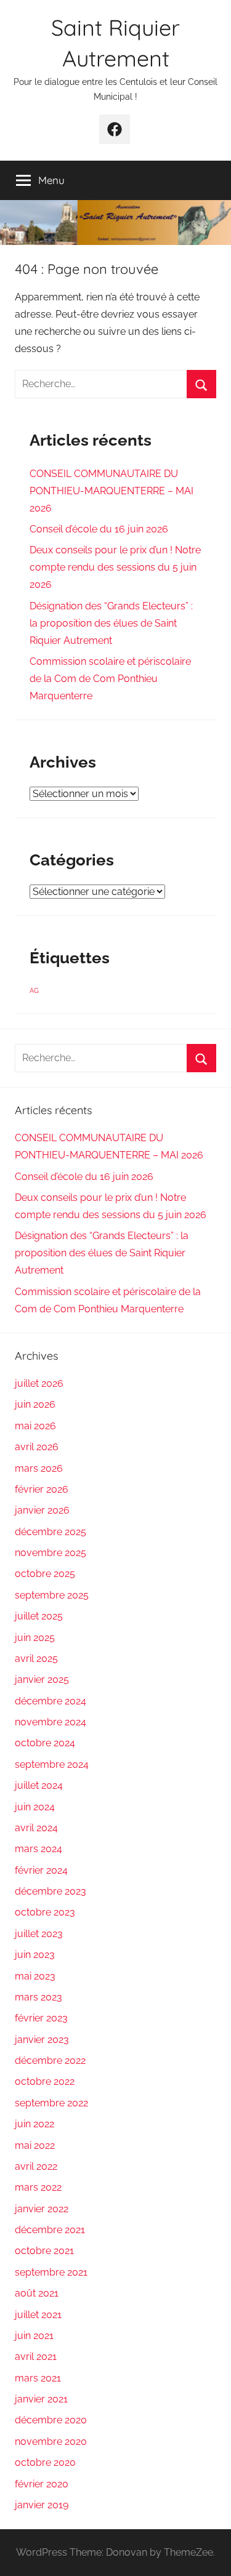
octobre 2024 (45, 1743)
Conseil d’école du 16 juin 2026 (99, 529)
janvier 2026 (42, 1510)
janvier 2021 (41, 2399)
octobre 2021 (44, 2251)
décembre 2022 (50, 2060)
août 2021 (37, 2293)
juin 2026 (35, 1404)
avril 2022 (36, 2166)
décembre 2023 (51, 1891)
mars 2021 (38, 2378)
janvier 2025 (42, 1679)
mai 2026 (35, 1426)
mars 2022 (38, 2187)
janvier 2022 (42, 2209)
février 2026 (42, 1489)
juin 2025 (35, 1638)
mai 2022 (35, 2145)
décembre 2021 (50, 2230)
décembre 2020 (51, 2420)
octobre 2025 (45, 1574)
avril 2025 (36, 1659)
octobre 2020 (45, 2462)
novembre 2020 (51, 2442)
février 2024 (41, 1870)
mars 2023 (38, 1997)
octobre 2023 (45, 1912)
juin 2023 (35, 1955)
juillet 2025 (39, 1616)
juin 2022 (34, 2124)
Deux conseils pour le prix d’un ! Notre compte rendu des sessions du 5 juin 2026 (115, 567)
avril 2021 (36, 2357)
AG (34, 990)
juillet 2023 (39, 1934)
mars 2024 (38, 1849)
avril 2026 (37, 1447)
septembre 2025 (52, 1595)
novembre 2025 (51, 1553)
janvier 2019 (42, 2505)
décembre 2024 (51, 1701)
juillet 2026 (39, 1383)
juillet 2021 (38, 2315)
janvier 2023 (42, 2040)
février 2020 (42, 2484)
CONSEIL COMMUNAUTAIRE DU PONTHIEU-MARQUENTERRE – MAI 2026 (111, 491)
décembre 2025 (51, 1532)
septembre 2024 (52, 1764)
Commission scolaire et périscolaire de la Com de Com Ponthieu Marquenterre (110, 679)
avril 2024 (36, 1828)
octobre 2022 (45, 2081)
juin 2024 (35, 1807)
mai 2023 (35, 1976)
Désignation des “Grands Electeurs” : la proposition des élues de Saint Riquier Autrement (111, 623)
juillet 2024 (39, 1785)
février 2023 (41, 2018)
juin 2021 (34, 2336)
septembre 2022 (51, 2103)
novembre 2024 (51, 1722)
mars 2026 (39, 1468)
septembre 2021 (51, 2272)
